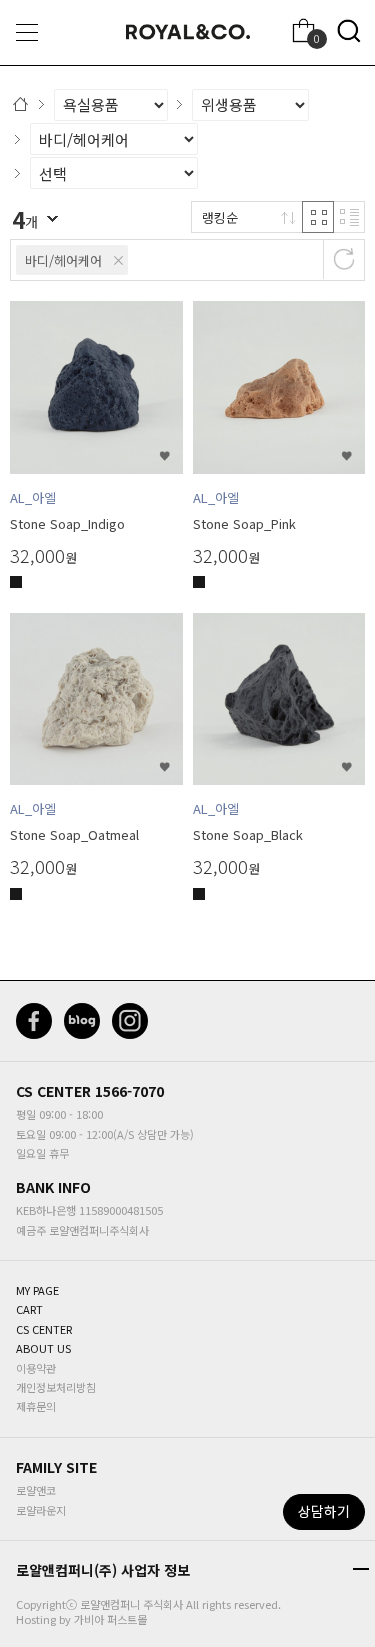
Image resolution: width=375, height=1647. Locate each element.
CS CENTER (53, 1091)
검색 (349, 31)
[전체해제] (344, 259)
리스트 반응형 (349, 217)
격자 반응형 (318, 217)
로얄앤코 (36, 1490)
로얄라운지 (41, 1510)
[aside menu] (27, 32)
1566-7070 (129, 1091)
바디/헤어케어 (63, 260)
